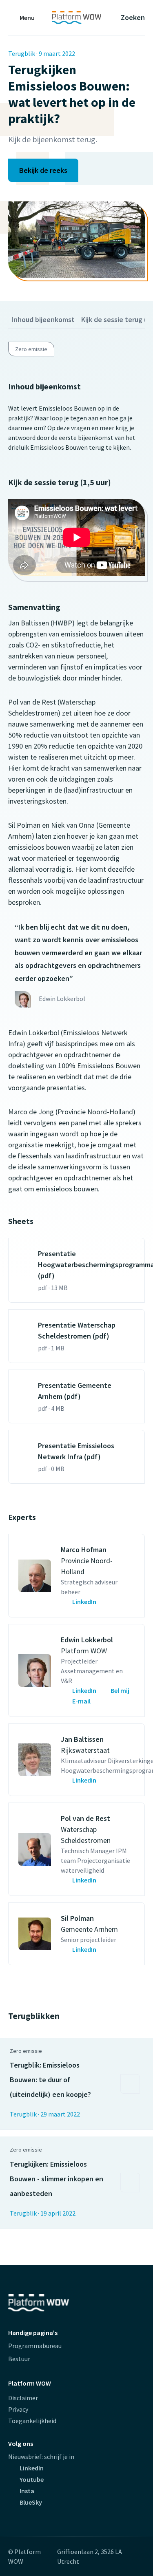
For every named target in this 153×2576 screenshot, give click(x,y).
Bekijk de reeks (43, 170)
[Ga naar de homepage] (76, 18)
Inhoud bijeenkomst (43, 319)
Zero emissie (31, 349)
